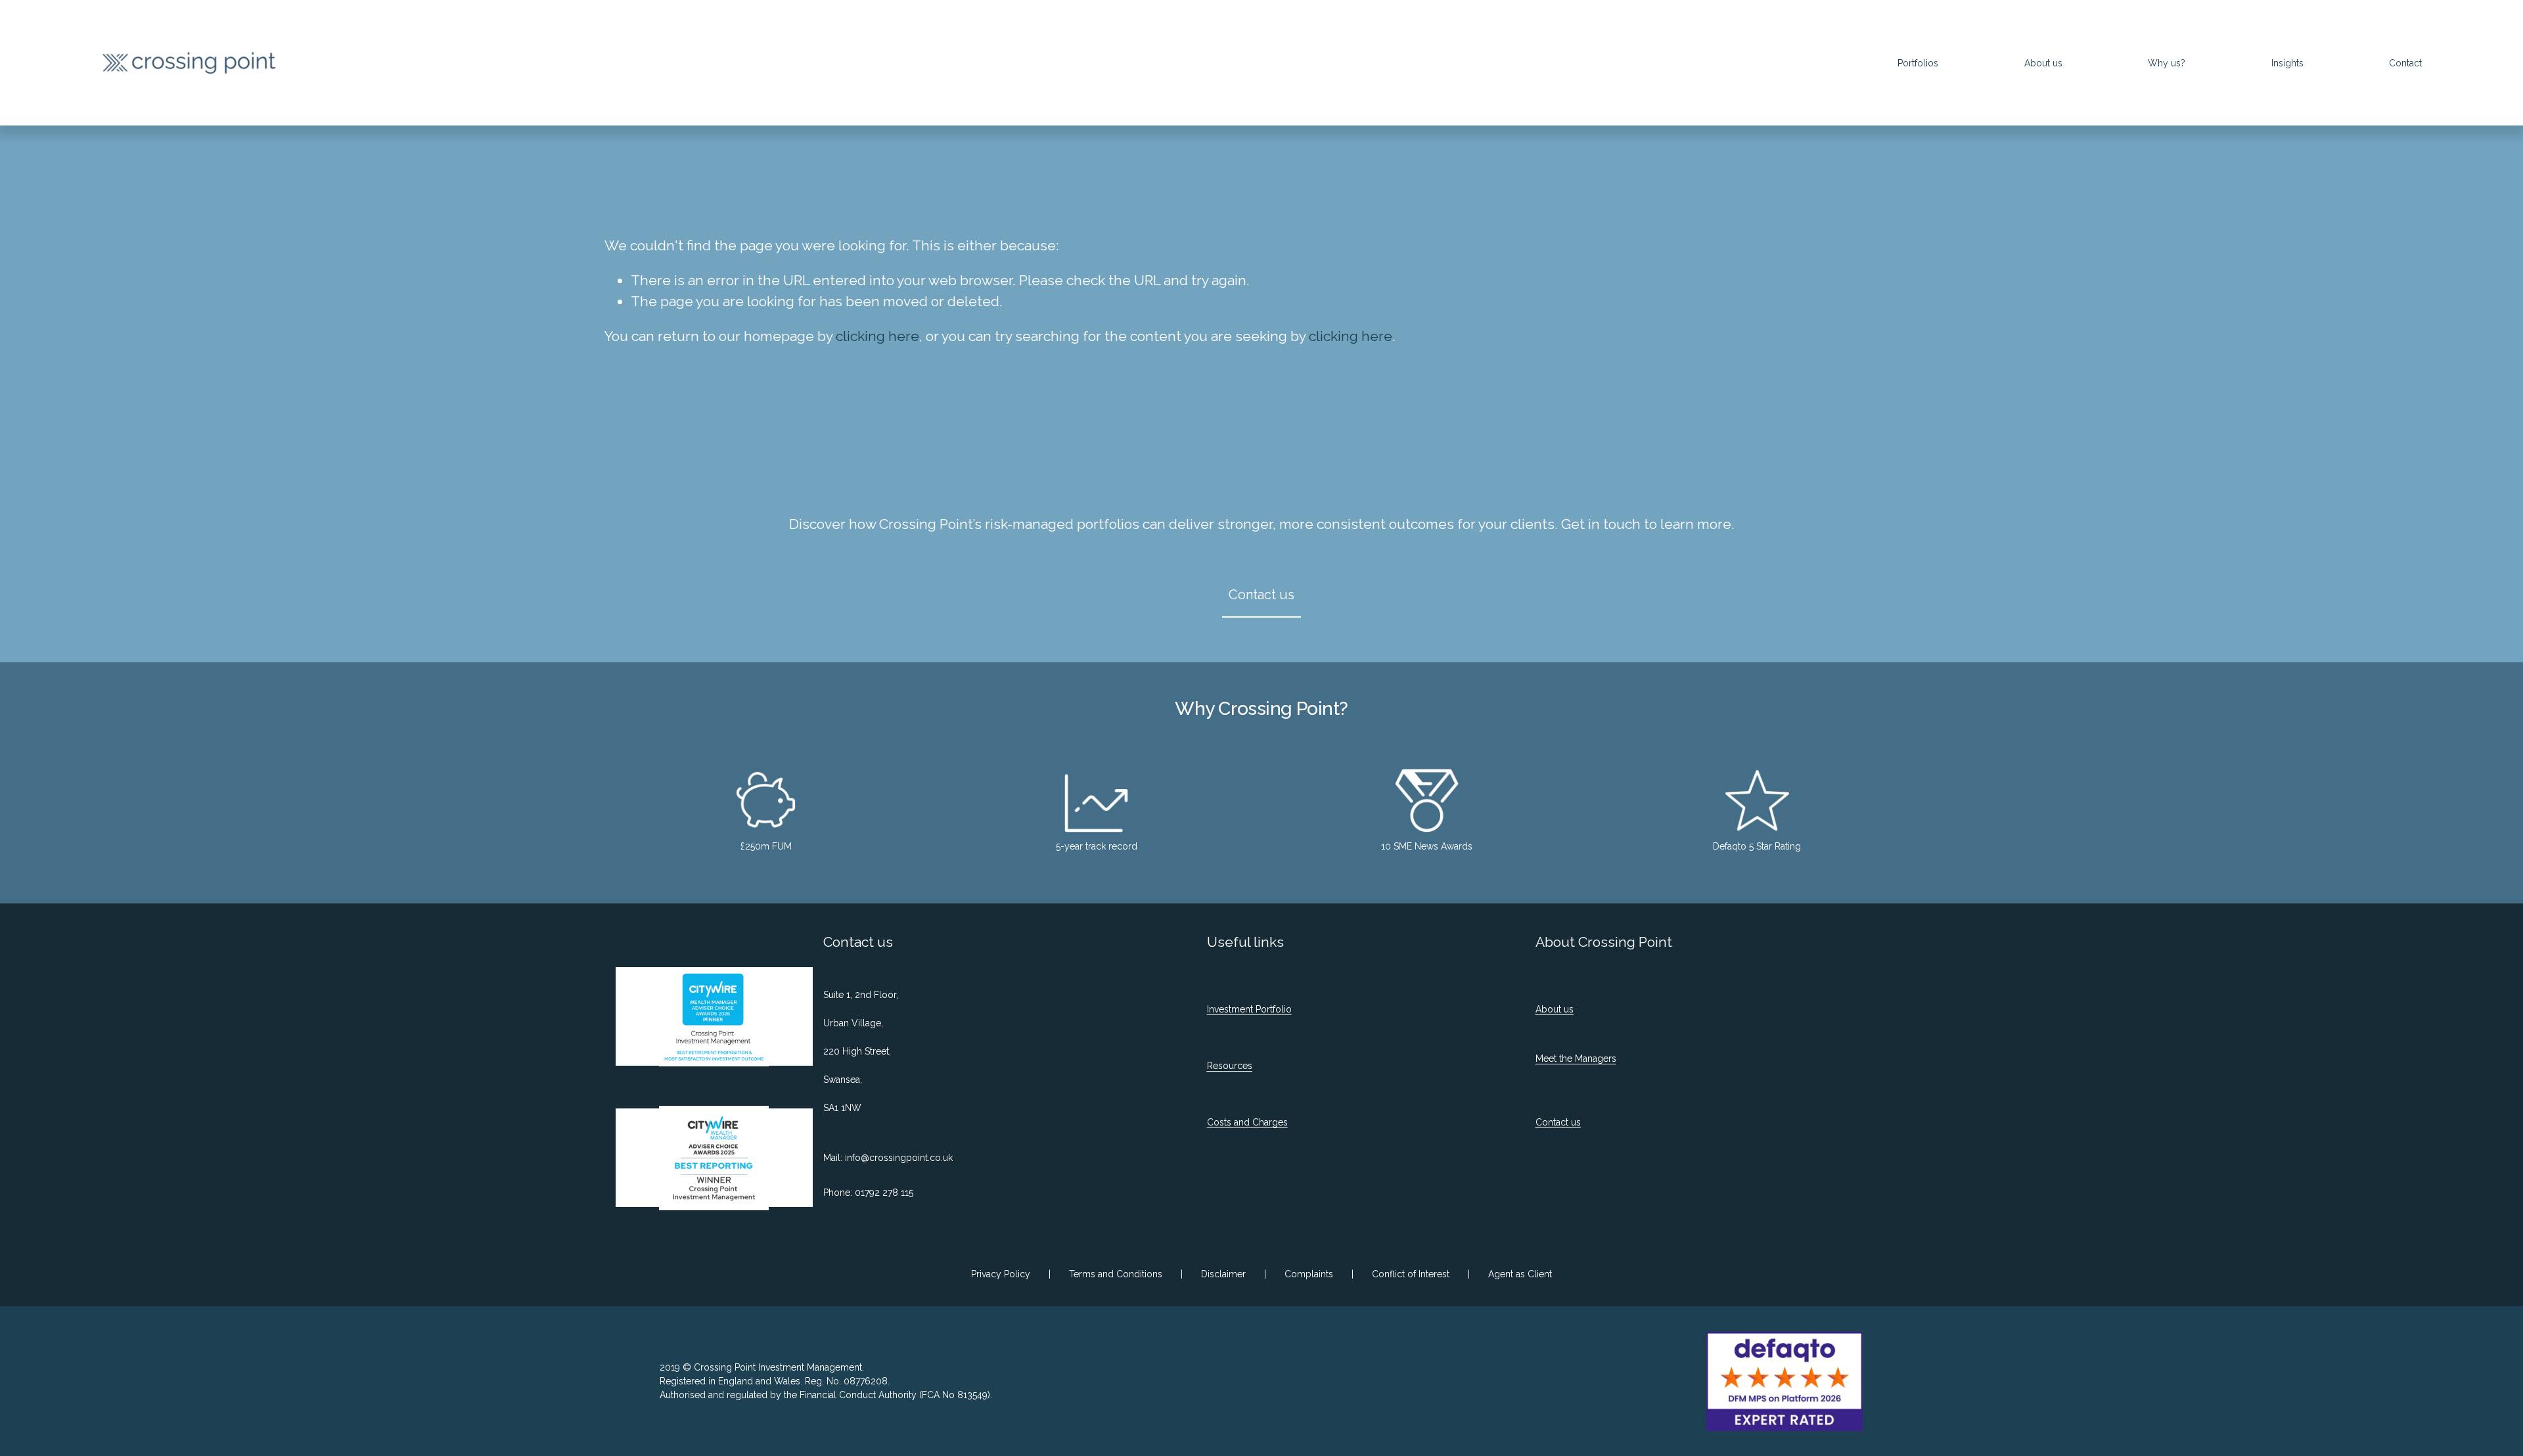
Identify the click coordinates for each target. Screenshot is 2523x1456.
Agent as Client (1520, 1274)
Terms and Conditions (1116, 1274)
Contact (2405, 63)
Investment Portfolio (1249, 1009)
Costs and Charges (1247, 1122)
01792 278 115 (884, 1193)
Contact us (1261, 595)
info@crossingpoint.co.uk (899, 1158)
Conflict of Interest (1411, 1274)
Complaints (1309, 1274)
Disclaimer (1223, 1274)
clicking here (877, 336)
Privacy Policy (1001, 1274)
